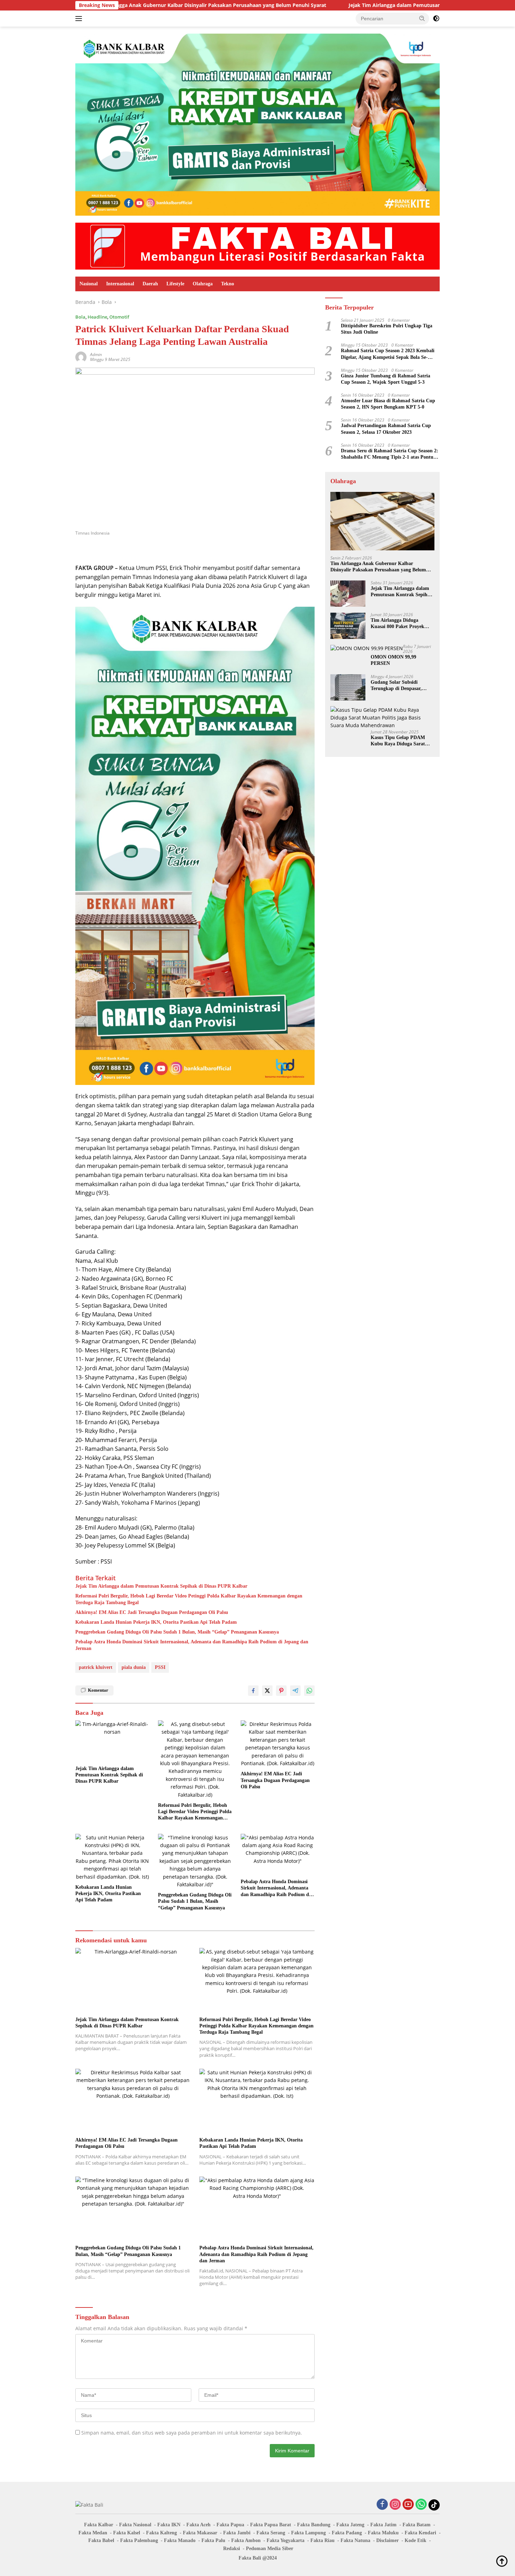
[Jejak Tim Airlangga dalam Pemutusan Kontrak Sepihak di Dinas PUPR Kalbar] (112, 1741)
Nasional (89, 284)
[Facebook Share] (253, 1691)
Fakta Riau (322, 2540)
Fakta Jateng (350, 2525)
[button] (422, 18)
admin (96, 354)
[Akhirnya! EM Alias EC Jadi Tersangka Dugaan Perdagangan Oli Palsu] (278, 1744)
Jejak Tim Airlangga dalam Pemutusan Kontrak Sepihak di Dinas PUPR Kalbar (340, 5)
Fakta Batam (417, 2525)
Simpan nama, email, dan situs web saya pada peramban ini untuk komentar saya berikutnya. (192, 2433)
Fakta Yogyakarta (286, 2540)
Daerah (150, 284)
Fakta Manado (180, 2540)
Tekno (228, 284)
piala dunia (134, 1667)
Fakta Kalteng (162, 2533)
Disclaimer (387, 2540)
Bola (80, 317)
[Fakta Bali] (257, 246)
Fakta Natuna (355, 2540)
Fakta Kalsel (127, 2533)
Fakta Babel (101, 2540)
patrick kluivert (96, 1667)
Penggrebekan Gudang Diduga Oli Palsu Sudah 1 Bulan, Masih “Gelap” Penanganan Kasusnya (177, 1632)
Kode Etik (416, 2540)
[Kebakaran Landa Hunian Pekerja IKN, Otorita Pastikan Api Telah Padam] (112, 1857)
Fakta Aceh (198, 2525)
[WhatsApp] (421, 2505)
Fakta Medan (93, 2533)
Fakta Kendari (420, 2533)
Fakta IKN (169, 2525)
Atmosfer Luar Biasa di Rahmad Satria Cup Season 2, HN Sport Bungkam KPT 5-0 (388, 404)
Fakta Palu (213, 2540)
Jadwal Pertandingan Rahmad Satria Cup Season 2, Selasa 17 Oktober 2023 (386, 429)
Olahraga (203, 284)
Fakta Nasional (135, 2525)
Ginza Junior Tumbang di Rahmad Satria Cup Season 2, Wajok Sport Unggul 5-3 (386, 379)
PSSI (160, 1667)
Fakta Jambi (237, 2533)
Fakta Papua (230, 2525)
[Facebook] (382, 2505)
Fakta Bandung (314, 2525)
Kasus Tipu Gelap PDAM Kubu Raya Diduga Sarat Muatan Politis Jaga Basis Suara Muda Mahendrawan (400, 741)
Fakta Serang (271, 2533)
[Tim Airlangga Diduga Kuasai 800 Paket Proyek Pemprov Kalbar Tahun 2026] (348, 626)
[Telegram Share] (295, 1691)
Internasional (120, 284)
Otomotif (119, 317)
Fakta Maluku (383, 2533)
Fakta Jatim (383, 2525)
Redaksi (232, 2549)
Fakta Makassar (200, 2533)
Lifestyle (175, 284)
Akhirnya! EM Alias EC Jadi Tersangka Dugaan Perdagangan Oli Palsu (152, 1612)
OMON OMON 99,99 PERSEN (393, 660)
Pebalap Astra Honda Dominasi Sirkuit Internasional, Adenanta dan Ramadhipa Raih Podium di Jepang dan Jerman (192, 1645)
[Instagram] (395, 2505)
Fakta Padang (347, 2533)
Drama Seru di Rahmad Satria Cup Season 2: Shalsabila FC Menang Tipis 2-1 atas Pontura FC (390, 454)
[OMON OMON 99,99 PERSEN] (367, 649)
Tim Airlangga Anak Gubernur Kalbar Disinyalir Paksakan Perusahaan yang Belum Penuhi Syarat (378, 567)
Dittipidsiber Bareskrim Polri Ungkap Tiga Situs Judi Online (387, 329)
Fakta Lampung (308, 2533)
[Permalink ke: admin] (81, 357)
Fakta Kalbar (99, 2525)
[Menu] (80, 19)
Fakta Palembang (139, 2540)
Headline (97, 317)
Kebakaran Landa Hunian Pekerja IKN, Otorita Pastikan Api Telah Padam (156, 1622)
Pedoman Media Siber (270, 2549)
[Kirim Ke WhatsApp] (309, 1691)
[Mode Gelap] (436, 19)
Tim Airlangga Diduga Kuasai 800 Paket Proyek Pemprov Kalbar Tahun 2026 (402, 624)
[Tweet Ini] (267, 1691)
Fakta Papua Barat (271, 2525)
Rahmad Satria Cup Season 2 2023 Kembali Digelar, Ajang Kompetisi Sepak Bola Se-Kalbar (388, 354)
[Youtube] (408, 2505)
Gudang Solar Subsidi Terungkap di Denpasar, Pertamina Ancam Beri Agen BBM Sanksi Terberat (401, 686)
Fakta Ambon (246, 2540)
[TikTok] (434, 2505)
